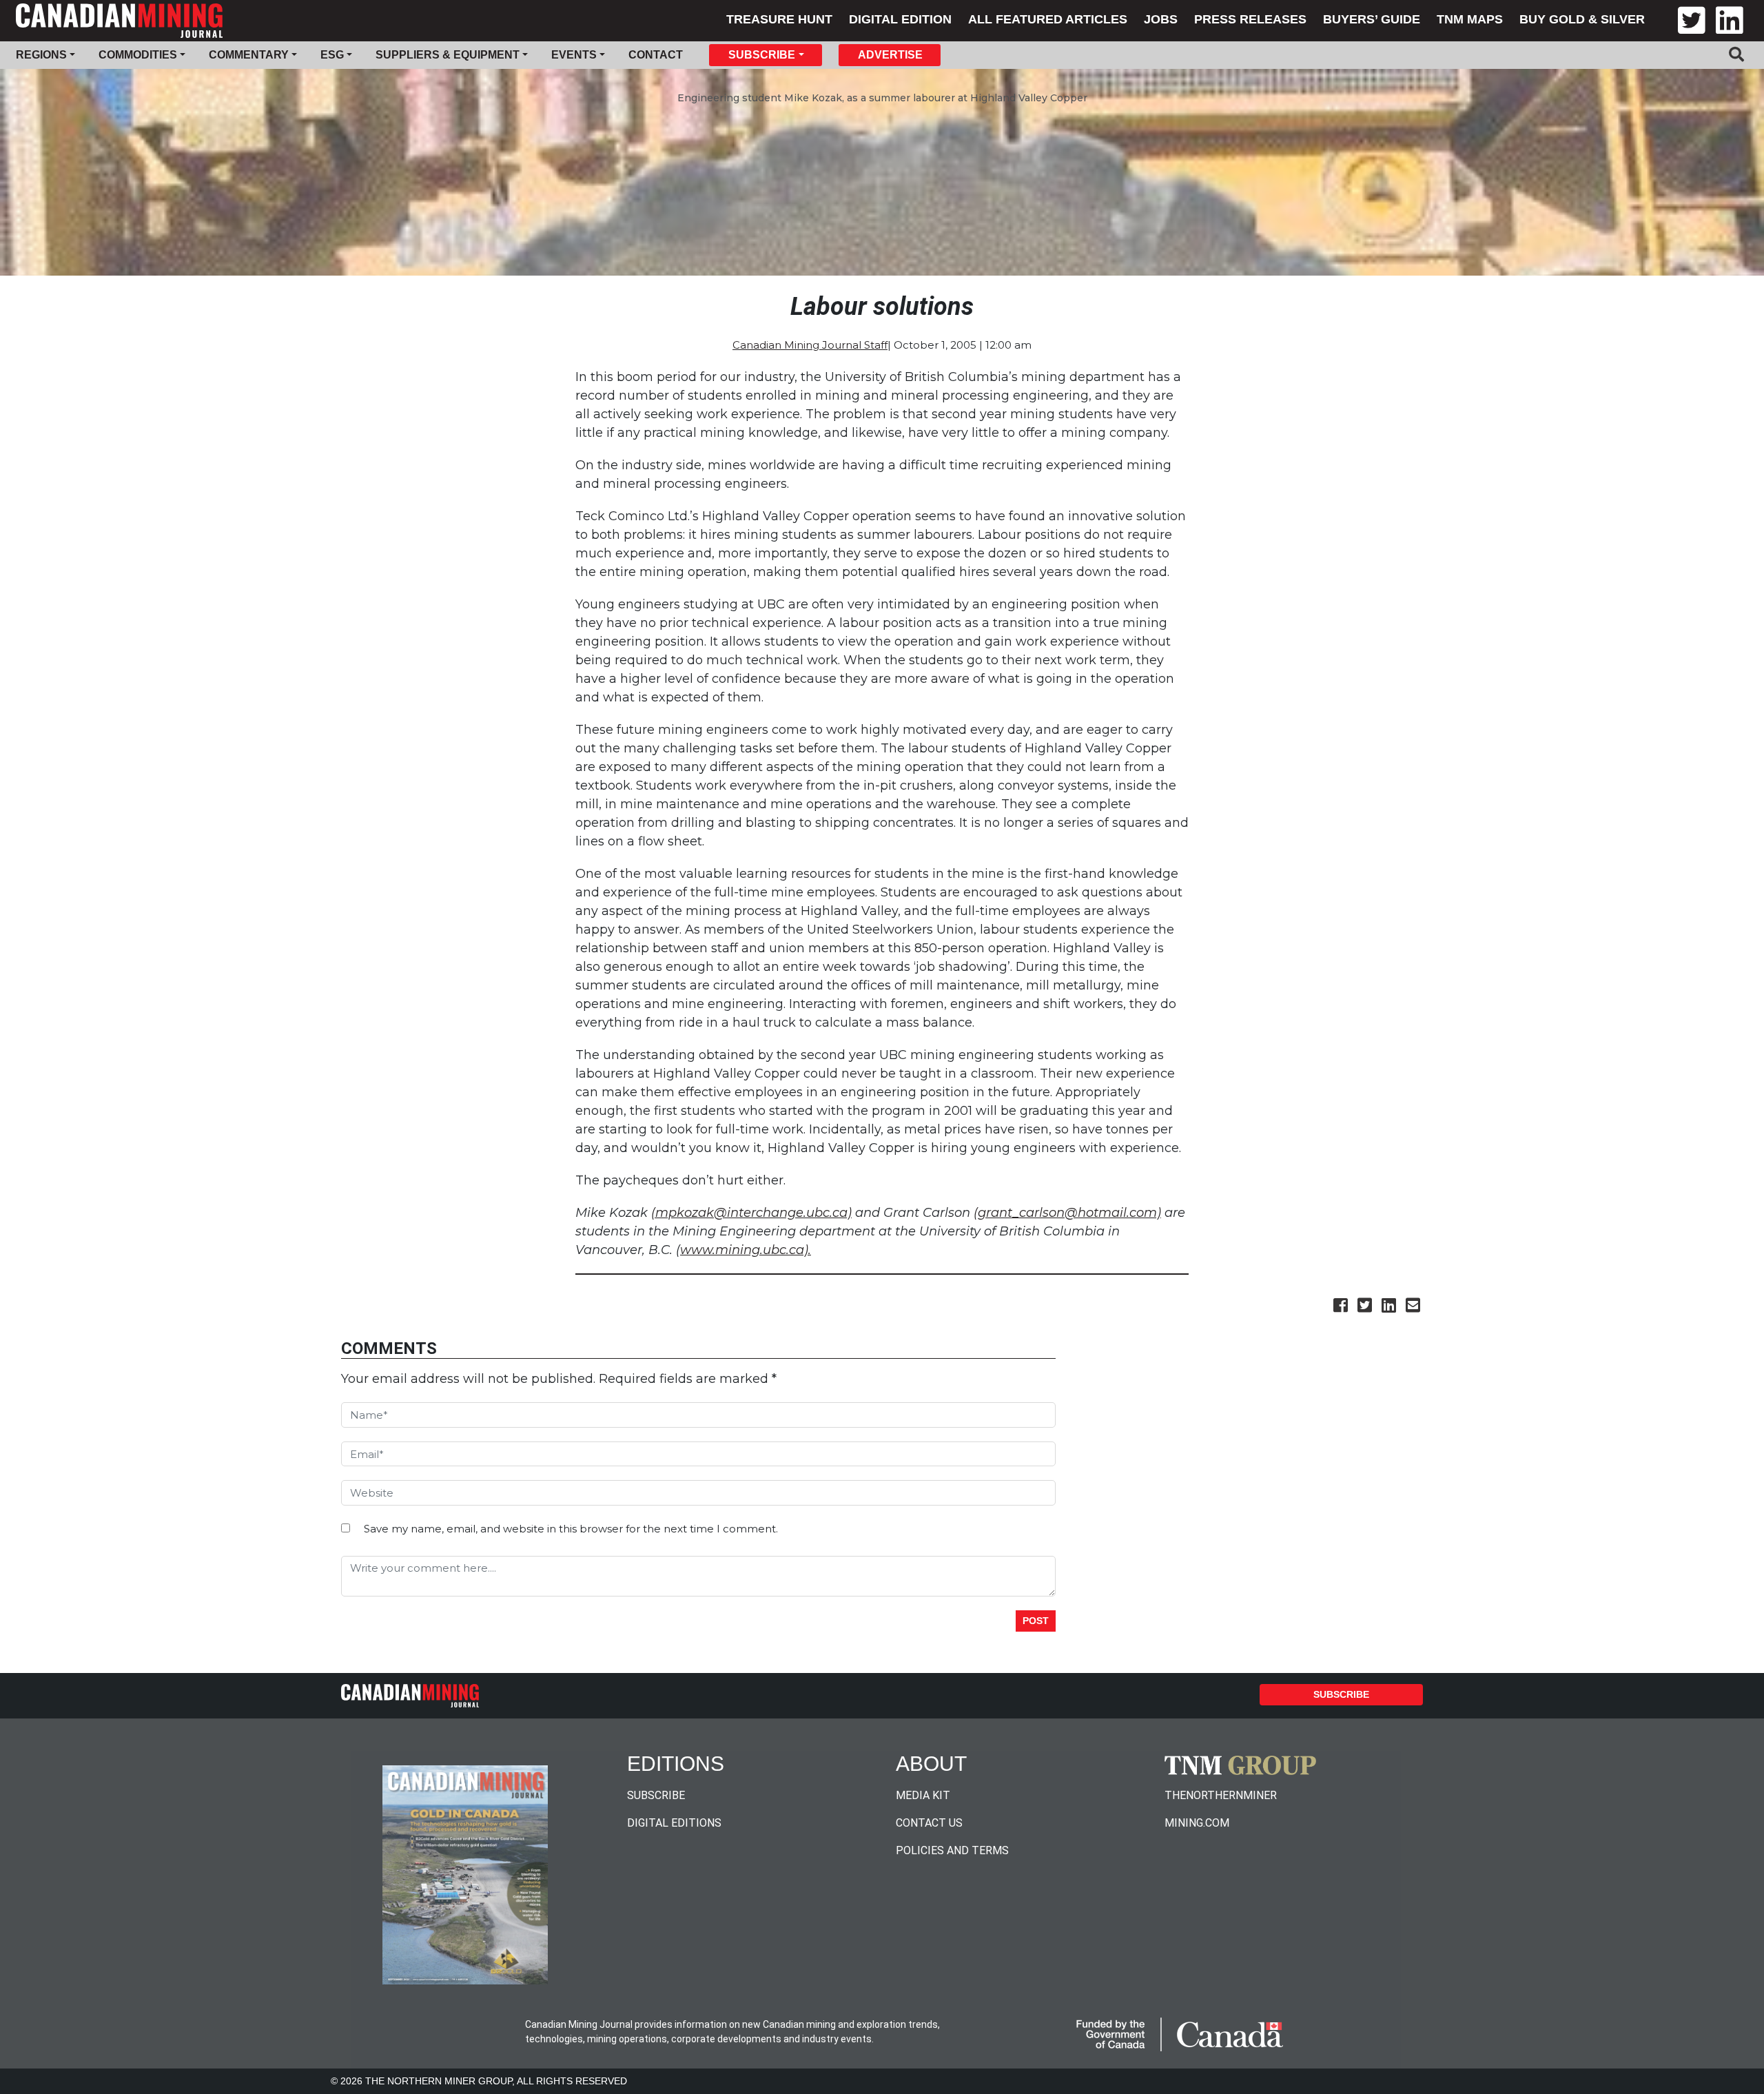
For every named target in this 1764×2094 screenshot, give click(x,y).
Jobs (1161, 19)
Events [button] (574, 55)
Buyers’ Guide (1372, 19)
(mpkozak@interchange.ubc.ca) (751, 1213)
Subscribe (1341, 1694)
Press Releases (1250, 19)
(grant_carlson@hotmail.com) (1067, 1213)
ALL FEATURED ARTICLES (1048, 19)
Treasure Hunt (779, 19)
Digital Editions (674, 1823)
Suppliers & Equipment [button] (448, 55)
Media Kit (923, 1795)
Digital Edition (900, 19)
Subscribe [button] (762, 55)
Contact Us (929, 1823)
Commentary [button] (249, 55)
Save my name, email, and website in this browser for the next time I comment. (571, 1529)
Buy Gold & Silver (1582, 19)
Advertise (890, 55)
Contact (656, 55)
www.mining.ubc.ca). (746, 1250)
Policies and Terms (952, 1850)
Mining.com (1197, 1823)
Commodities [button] (138, 55)
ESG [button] (332, 55)
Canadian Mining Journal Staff (810, 345)
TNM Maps (1470, 19)
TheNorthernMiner (1221, 1795)
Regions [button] (41, 55)
